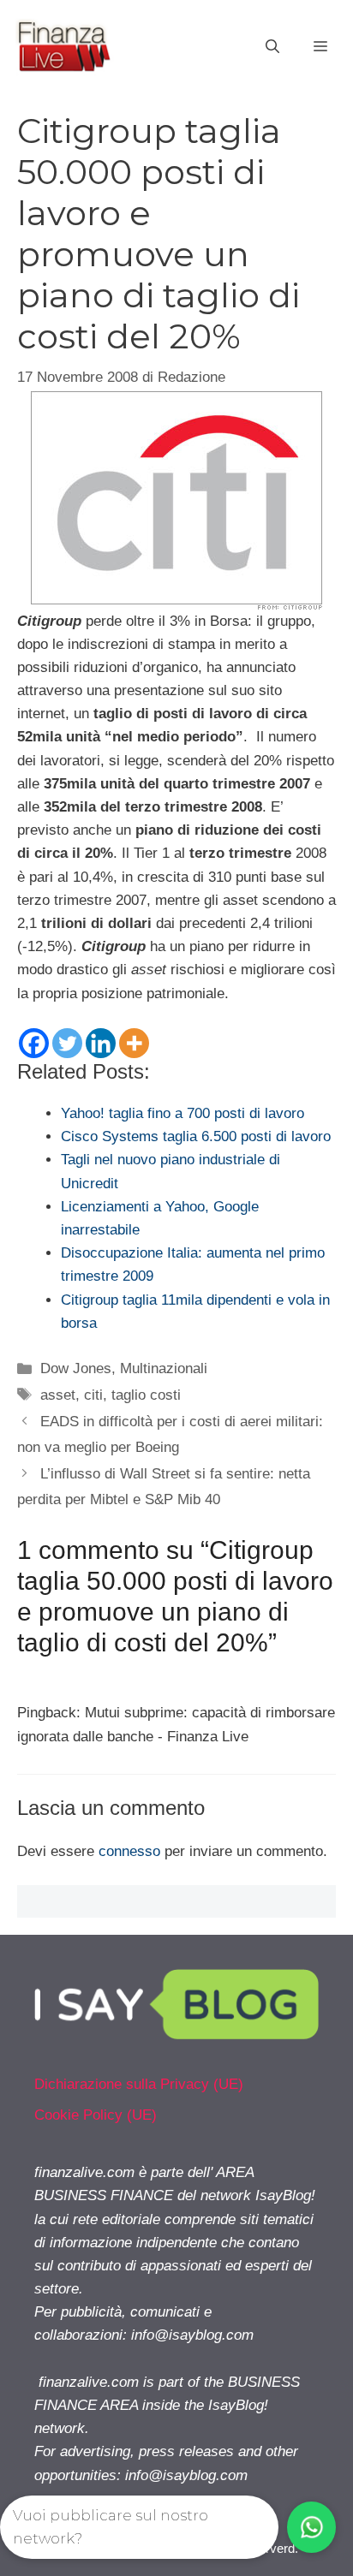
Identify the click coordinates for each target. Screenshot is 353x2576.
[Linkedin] (101, 1043)
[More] (134, 1043)
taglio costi (146, 1395)
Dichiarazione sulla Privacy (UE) (139, 2084)
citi (93, 1395)
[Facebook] (34, 1043)
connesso (129, 1851)
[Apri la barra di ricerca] (272, 47)
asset (58, 1395)
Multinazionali (164, 1368)
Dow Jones (76, 1368)
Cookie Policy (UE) (96, 2115)
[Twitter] (67, 1043)
